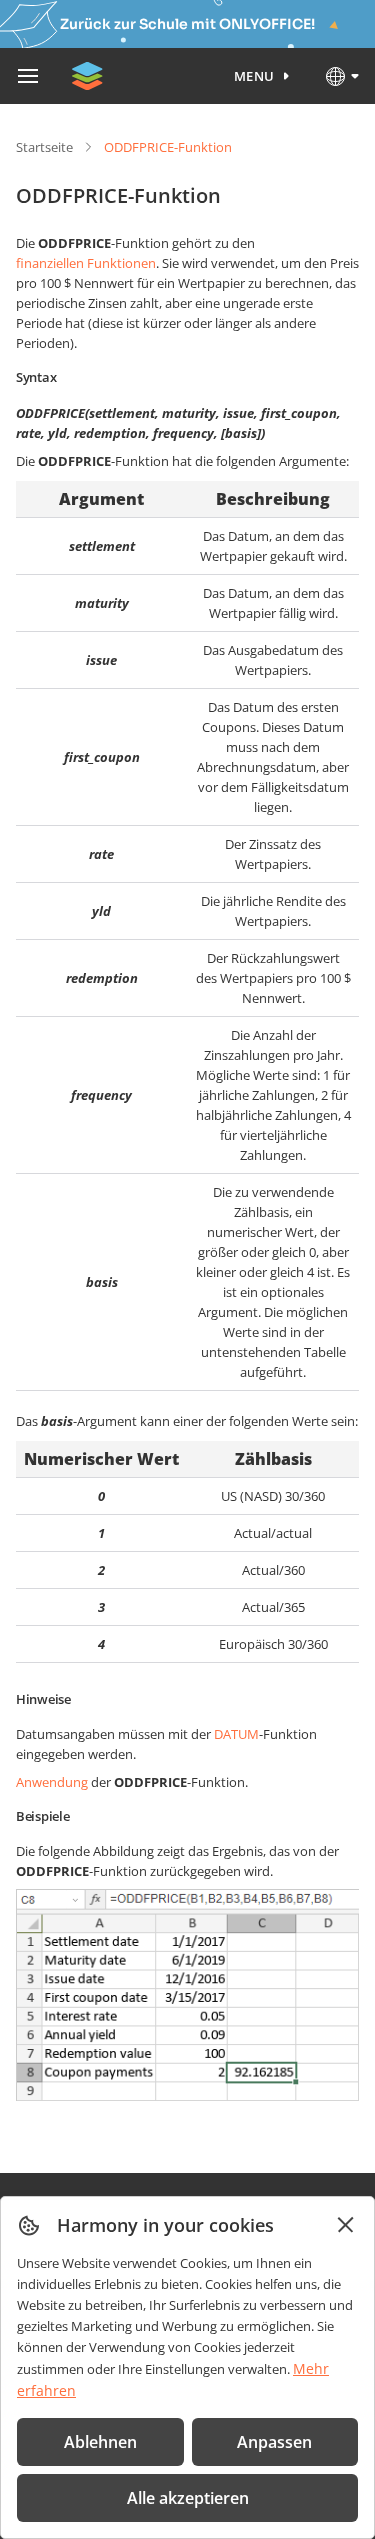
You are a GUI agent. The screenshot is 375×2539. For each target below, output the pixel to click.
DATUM (236, 1734)
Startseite (44, 147)
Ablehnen (100, 2442)
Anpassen (274, 2442)
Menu (254, 76)
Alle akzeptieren (188, 2498)
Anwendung (52, 1782)
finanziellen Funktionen (86, 263)
